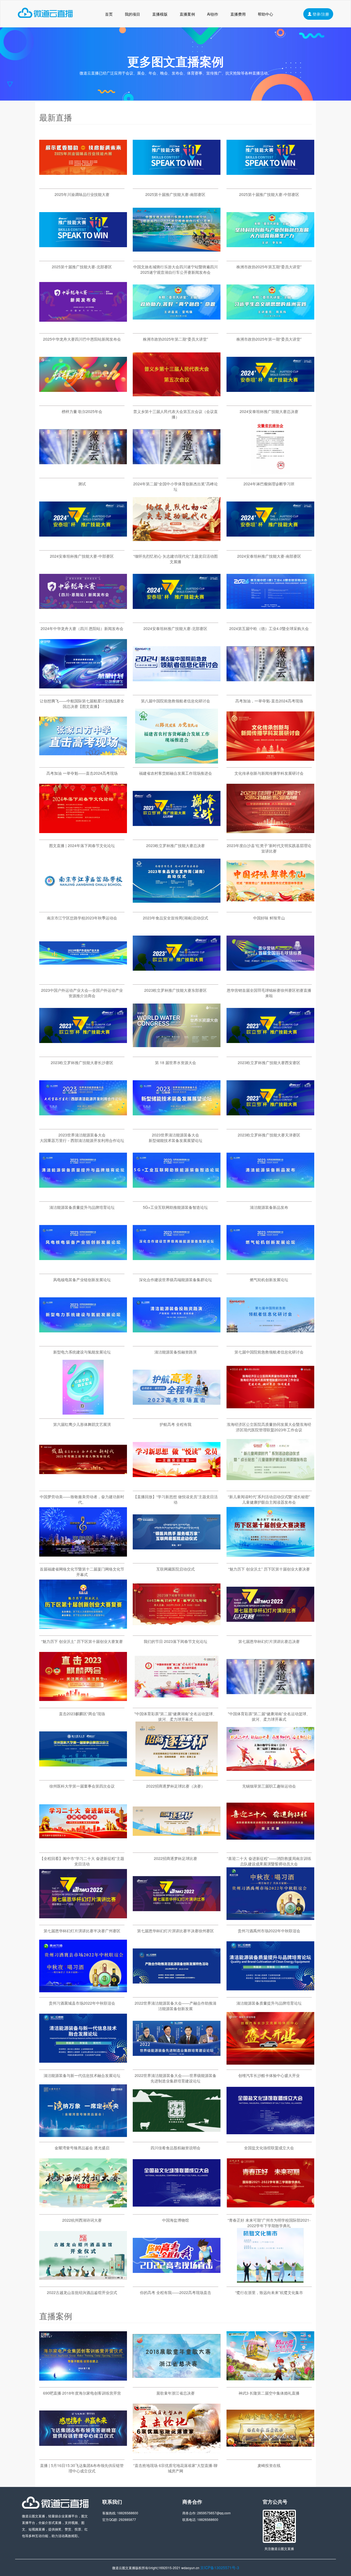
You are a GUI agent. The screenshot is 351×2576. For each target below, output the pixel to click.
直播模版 (160, 14)
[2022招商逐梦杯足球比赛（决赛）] (177, 1775)
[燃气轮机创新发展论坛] (270, 1268)
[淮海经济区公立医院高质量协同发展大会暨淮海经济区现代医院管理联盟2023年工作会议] (270, 1413)
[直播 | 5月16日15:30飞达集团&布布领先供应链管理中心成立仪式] (83, 2454)
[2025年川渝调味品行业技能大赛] (83, 183)
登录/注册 (320, 14)
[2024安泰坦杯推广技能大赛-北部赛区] (177, 617)
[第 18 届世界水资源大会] (177, 1051)
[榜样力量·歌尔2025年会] (83, 400)
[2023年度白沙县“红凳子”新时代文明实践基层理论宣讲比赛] (270, 834)
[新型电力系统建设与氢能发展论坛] (83, 1341)
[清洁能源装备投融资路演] (177, 1341)
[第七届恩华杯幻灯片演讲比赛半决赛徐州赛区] (177, 1919)
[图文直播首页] (45, 14)
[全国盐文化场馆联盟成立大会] (270, 2136)
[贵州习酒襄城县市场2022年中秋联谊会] (83, 1992)
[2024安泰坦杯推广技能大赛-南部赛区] (270, 545)
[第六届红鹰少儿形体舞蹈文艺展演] (83, 1413)
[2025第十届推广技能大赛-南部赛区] (177, 183)
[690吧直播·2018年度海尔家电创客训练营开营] (83, 2382)
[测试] (83, 472)
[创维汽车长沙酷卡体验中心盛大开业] (270, 2064)
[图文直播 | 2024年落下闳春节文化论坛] (83, 834)
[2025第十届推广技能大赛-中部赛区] (270, 183)
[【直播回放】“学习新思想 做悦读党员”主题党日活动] (177, 1485)
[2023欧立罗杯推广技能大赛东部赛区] (177, 979)
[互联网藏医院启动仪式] (177, 1558)
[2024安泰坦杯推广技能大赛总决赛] (270, 400)
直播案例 (187, 14)
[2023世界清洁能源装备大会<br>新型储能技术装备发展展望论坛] (177, 1124)
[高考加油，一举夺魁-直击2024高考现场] (270, 689)
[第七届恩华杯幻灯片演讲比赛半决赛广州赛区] (83, 1919)
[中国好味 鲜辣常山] (270, 907)
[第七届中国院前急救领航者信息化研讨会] (270, 1341)
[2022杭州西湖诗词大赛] (83, 2209)
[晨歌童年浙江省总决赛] (177, 2382)
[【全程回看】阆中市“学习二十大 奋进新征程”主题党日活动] (83, 1847)
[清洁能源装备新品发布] (270, 1196)
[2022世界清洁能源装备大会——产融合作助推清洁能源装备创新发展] (177, 1992)
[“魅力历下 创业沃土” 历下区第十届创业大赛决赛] (270, 1558)
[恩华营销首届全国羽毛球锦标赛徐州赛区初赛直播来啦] (270, 979)
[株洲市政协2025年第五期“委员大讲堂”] (270, 255)
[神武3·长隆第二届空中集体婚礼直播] (270, 2382)
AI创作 (213, 14)
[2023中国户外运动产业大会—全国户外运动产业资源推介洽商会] (83, 979)
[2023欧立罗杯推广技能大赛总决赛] (177, 834)
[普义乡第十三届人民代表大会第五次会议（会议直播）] (177, 400)
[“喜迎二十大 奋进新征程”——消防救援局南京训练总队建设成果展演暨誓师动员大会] (270, 1847)
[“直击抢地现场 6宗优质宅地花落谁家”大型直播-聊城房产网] (177, 2454)
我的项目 (132, 14)
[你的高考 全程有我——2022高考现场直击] (177, 2281)
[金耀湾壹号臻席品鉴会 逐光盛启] (83, 2136)
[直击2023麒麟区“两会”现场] (83, 1702)
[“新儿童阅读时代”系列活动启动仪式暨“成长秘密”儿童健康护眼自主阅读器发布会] (270, 1485)
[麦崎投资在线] (270, 2454)
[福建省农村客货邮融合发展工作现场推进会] (177, 762)
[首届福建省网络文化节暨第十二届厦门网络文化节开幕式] (83, 1558)
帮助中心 (265, 14)
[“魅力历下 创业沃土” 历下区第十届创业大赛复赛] (83, 1630)
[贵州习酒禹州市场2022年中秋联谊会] (270, 1919)
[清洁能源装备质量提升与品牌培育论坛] (83, 1196)
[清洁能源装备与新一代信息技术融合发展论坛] (83, 2064)
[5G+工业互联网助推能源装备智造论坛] (177, 1196)
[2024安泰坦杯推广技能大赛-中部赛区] (83, 545)
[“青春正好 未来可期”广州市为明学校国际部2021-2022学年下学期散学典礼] (270, 2209)
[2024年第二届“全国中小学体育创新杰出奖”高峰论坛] (177, 472)
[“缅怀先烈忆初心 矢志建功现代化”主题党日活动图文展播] (177, 545)
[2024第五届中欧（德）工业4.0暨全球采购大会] (270, 617)
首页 (109, 14)
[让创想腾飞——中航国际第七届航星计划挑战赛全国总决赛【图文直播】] (83, 689)
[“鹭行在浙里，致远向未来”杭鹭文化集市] (270, 2281)
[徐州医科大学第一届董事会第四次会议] (83, 1775)
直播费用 (238, 14)
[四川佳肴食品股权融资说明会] (177, 2136)
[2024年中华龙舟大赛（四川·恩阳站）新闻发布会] (83, 617)
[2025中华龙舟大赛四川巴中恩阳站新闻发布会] (83, 328)
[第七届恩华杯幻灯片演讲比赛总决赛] (270, 1630)
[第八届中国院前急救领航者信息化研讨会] (177, 689)
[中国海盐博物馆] (177, 2209)
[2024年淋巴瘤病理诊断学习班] (270, 472)
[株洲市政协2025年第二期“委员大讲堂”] (177, 328)
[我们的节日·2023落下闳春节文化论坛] (177, 1630)
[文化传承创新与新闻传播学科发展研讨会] (270, 762)
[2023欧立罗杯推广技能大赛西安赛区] (270, 1051)
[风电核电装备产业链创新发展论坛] (83, 1268)
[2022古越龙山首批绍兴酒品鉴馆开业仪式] (83, 2281)
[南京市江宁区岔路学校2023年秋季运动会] (83, 907)
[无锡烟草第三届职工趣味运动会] (270, 1775)
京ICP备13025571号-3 (220, 2568)
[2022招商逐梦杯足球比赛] (177, 1847)
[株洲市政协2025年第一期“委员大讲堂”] (270, 328)
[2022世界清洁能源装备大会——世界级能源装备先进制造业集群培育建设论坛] (177, 2064)
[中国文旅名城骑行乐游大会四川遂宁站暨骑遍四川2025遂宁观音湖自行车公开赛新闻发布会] (177, 255)
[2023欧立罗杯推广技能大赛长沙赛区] (83, 1051)
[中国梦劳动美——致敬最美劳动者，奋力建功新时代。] (83, 1485)
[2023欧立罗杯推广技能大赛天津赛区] (270, 1124)
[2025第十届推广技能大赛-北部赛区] (83, 255)
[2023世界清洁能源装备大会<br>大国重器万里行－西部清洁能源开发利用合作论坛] (83, 1124)
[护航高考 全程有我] (177, 1413)
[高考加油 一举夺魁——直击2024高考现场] (83, 762)
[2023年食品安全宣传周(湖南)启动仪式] (177, 907)
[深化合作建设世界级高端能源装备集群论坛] (177, 1268)
